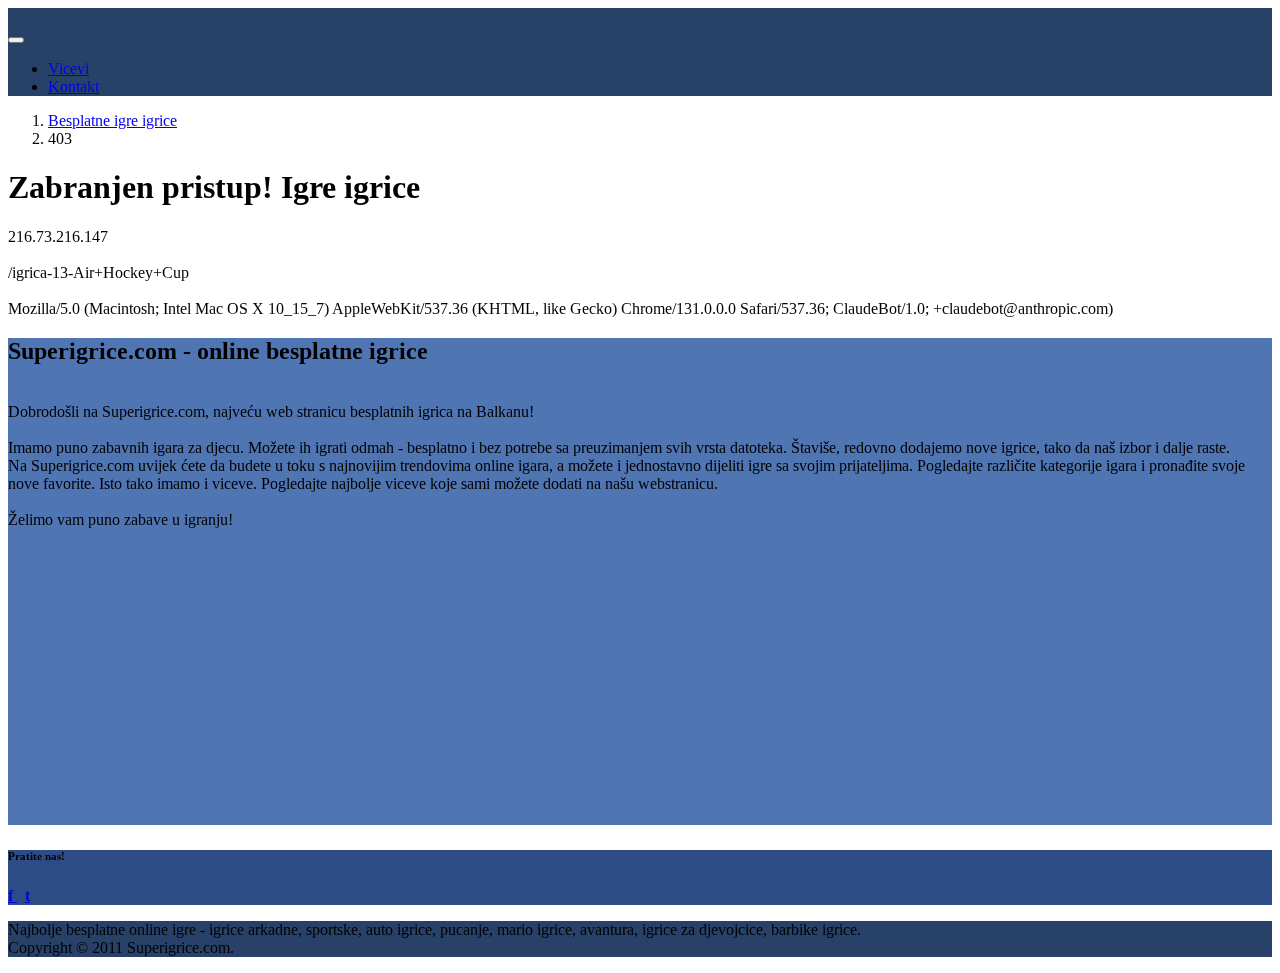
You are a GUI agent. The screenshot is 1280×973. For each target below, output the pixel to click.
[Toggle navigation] (16, 40)
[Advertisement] (608, 685)
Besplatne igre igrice (112, 120)
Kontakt (73, 86)
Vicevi (68, 68)
